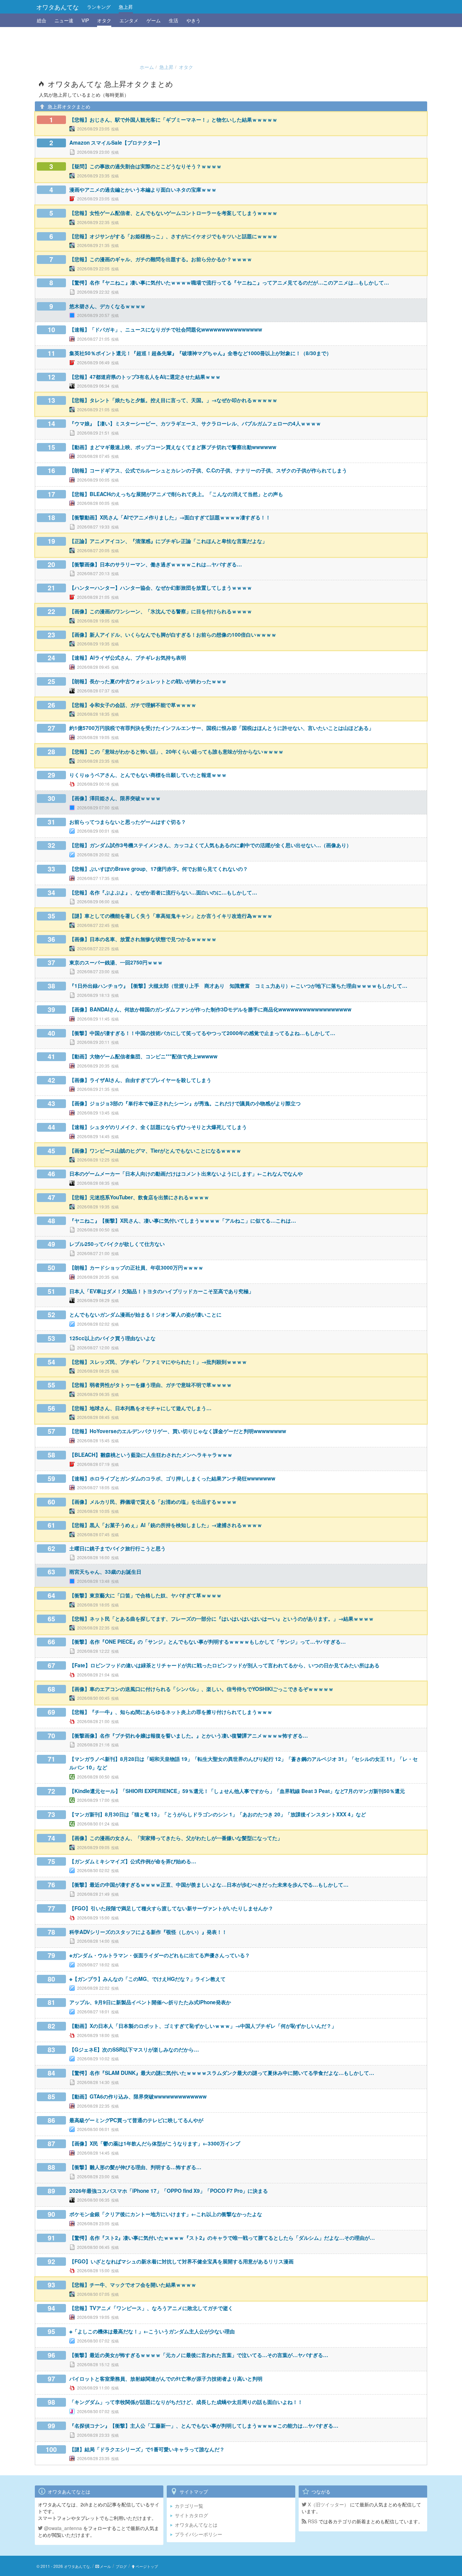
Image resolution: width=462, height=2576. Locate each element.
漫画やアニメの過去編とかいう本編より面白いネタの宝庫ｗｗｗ (143, 190)
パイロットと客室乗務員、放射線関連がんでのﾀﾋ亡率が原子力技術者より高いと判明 (166, 2379)
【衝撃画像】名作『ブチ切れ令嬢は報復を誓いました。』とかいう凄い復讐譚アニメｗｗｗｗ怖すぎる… (189, 1736)
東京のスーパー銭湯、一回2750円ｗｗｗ (116, 962)
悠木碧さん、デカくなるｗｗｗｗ (107, 306)
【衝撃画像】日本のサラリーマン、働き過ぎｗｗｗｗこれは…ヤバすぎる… (156, 564)
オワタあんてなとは (196, 2525)
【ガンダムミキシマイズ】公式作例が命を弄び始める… (133, 1861)
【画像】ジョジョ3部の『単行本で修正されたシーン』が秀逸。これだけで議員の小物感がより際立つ (185, 1103)
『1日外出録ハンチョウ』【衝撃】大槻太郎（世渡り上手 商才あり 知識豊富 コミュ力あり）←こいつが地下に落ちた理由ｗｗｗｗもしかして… (238, 986)
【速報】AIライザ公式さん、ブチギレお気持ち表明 (128, 658)
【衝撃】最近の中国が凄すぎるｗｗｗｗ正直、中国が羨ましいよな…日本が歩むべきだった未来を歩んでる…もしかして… (209, 1885)
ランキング (99, 7)
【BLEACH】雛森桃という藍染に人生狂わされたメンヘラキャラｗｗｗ (151, 1455)
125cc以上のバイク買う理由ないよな (112, 1338)
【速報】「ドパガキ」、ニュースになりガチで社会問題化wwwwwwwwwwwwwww (166, 329)
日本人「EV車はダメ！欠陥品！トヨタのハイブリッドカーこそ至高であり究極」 (161, 1291)
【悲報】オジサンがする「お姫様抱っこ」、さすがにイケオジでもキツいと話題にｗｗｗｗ (173, 236)
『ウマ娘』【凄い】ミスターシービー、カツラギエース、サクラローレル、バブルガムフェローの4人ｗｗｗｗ (195, 423)
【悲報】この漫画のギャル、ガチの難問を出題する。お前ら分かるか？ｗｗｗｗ (161, 259)
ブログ (121, 2566)
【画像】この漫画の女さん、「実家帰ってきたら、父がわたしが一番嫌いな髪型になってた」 (176, 1838)
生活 (174, 20)
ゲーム (154, 20)
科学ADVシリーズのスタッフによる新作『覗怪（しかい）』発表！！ (148, 1932)
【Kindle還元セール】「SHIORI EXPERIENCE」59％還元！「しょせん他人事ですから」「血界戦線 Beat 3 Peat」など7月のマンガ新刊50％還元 (237, 1791)
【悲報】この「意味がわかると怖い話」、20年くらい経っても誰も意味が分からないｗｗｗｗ (176, 752)
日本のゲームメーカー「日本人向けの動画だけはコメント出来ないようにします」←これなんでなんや (186, 1174)
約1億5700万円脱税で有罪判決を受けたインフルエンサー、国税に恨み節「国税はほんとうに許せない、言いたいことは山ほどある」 (222, 728)
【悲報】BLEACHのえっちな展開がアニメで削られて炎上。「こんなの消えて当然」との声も (176, 494)
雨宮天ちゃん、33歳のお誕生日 (105, 1572)
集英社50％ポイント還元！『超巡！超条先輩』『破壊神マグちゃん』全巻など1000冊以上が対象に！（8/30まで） (200, 353)
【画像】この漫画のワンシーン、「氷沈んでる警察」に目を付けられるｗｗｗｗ (161, 611)
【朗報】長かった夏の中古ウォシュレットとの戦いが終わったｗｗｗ (148, 681)
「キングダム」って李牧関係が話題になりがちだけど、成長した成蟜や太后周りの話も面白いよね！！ (186, 2402)
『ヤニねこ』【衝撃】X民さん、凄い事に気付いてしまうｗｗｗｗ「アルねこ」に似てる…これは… (183, 1221)
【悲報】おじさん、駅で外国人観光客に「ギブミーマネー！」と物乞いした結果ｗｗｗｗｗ (173, 120)
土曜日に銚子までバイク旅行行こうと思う (118, 1548)
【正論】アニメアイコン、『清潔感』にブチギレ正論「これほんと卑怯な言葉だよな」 (168, 541)
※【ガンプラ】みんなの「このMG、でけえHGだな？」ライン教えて (147, 1979)
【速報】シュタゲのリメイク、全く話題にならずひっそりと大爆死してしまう (158, 1127)
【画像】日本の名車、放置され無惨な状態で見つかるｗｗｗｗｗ (143, 939)
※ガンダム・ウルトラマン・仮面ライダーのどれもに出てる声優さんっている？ (160, 1955)
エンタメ (129, 20)
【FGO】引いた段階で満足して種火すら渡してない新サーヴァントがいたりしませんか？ (171, 1908)
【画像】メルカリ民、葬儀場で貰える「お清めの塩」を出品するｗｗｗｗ (153, 1502)
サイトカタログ (191, 2515)
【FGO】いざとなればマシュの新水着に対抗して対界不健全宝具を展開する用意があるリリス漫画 (181, 2261)
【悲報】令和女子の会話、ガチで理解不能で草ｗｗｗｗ (133, 705)
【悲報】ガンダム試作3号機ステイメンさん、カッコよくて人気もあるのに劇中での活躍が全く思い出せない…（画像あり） (210, 845)
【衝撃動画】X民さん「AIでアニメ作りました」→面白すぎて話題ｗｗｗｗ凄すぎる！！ (170, 517)
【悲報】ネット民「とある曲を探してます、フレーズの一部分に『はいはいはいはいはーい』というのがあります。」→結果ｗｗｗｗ (222, 1619)
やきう (193, 20)
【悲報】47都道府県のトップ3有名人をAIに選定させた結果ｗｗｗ (145, 377)
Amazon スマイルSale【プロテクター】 (116, 143)
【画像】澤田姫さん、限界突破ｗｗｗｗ (115, 798)
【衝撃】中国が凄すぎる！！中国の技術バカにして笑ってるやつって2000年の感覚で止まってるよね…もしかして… (202, 1033)
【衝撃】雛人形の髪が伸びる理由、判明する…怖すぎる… (135, 2167)
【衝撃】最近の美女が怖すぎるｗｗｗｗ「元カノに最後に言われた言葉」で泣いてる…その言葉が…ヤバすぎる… (199, 2355)
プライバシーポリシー (199, 2534)
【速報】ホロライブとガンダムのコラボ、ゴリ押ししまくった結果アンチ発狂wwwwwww (172, 1478)
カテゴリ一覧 (189, 2506)
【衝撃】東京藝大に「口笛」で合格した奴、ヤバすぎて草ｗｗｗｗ (145, 1595)
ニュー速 (64, 20)
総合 (42, 20)
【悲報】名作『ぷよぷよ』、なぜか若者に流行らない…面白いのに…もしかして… (163, 892)
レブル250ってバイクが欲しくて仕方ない (117, 1244)
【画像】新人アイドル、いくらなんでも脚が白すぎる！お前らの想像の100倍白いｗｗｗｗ (173, 635)
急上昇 (126, 7)
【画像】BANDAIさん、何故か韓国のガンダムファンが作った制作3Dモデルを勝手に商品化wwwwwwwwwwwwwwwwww (210, 1009)
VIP (85, 20)
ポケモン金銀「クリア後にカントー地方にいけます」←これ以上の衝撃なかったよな (166, 2214)
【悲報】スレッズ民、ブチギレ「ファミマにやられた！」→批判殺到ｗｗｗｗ (158, 1362)
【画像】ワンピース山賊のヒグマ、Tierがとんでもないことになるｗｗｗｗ (155, 1151)
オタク (104, 20)
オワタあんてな (57, 7)
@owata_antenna (62, 2528)
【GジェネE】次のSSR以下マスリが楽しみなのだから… (134, 2050)
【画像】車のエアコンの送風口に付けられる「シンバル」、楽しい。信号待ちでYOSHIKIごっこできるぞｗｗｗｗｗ (201, 1689)
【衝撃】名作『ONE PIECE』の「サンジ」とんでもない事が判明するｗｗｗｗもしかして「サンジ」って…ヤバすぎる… (207, 1642)
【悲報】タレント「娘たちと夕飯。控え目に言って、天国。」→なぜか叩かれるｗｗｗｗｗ (173, 400)
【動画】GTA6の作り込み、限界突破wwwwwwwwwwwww (138, 2096)
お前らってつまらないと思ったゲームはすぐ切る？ (128, 822)
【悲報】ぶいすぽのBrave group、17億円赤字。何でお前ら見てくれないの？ (159, 869)
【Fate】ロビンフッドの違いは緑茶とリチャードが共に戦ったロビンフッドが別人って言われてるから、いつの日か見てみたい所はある (224, 1665)
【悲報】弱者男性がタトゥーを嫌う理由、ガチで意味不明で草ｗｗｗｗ (151, 1385)
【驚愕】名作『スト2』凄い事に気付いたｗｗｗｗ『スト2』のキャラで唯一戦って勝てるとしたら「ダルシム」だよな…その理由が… (222, 2238)
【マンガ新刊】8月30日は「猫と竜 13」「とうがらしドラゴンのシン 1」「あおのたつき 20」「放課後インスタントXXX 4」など (218, 1814)
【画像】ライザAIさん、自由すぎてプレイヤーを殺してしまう (140, 1080)
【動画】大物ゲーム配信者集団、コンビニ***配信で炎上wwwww (143, 1056)
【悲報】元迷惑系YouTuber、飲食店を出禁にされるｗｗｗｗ (139, 1197)
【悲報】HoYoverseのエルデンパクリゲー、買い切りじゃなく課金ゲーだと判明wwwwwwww (178, 1431)
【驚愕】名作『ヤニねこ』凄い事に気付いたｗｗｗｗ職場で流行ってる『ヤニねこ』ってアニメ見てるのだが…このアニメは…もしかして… (229, 283)
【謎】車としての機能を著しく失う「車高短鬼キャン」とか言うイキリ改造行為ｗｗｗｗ (171, 916)
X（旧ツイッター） (328, 2504)
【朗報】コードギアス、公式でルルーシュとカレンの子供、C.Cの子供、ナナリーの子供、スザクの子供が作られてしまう (208, 470)
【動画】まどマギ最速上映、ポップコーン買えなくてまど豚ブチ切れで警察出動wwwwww (173, 447)
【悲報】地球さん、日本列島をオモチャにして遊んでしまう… (140, 1408)
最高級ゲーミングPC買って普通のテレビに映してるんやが (136, 2120)
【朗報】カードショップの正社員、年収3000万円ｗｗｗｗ (136, 1268)
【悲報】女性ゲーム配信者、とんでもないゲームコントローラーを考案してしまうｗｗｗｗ (173, 213)
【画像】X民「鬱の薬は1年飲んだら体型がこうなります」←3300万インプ (155, 2143)
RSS (312, 2521)
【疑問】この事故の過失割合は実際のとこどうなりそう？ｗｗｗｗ (145, 166)
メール (105, 2566)
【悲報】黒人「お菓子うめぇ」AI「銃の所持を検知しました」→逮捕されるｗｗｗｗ (166, 1525)
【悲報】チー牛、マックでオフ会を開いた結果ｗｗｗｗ (133, 2285)
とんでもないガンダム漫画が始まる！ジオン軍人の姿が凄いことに (145, 1315)
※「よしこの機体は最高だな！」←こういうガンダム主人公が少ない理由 (152, 2331)
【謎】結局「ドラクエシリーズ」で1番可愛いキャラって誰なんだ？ (147, 2449)
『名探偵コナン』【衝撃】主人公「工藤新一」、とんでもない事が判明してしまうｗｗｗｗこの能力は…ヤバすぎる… (204, 2426)
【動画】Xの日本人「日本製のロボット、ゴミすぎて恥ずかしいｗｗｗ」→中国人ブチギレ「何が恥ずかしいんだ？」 (203, 2026)
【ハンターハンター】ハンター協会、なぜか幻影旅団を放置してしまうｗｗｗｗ (161, 588)
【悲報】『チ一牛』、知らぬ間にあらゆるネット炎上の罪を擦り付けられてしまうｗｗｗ (171, 1712)
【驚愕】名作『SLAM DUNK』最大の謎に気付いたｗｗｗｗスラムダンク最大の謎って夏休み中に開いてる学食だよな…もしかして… (222, 2073)
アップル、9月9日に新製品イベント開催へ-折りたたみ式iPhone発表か (150, 2002)
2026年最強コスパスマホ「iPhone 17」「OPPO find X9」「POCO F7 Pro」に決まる (169, 2191)
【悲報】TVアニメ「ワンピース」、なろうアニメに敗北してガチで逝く (151, 2308)
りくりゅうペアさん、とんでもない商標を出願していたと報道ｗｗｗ (148, 775)
